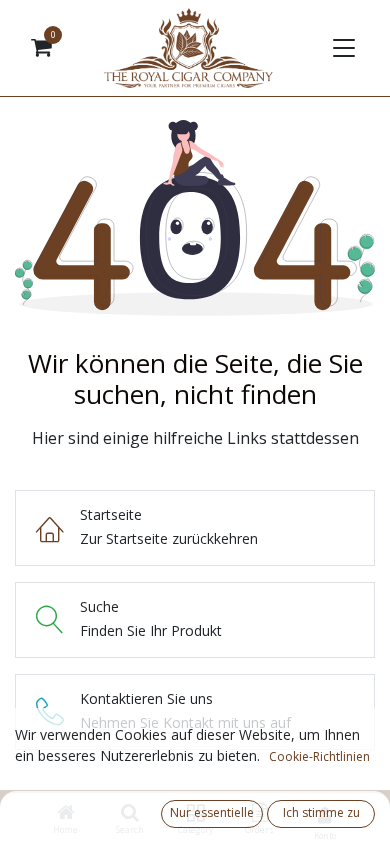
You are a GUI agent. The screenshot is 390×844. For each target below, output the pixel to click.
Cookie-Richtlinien (319, 756)
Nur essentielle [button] (212, 812)
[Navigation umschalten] (342, 48)
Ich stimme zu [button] (321, 812)
